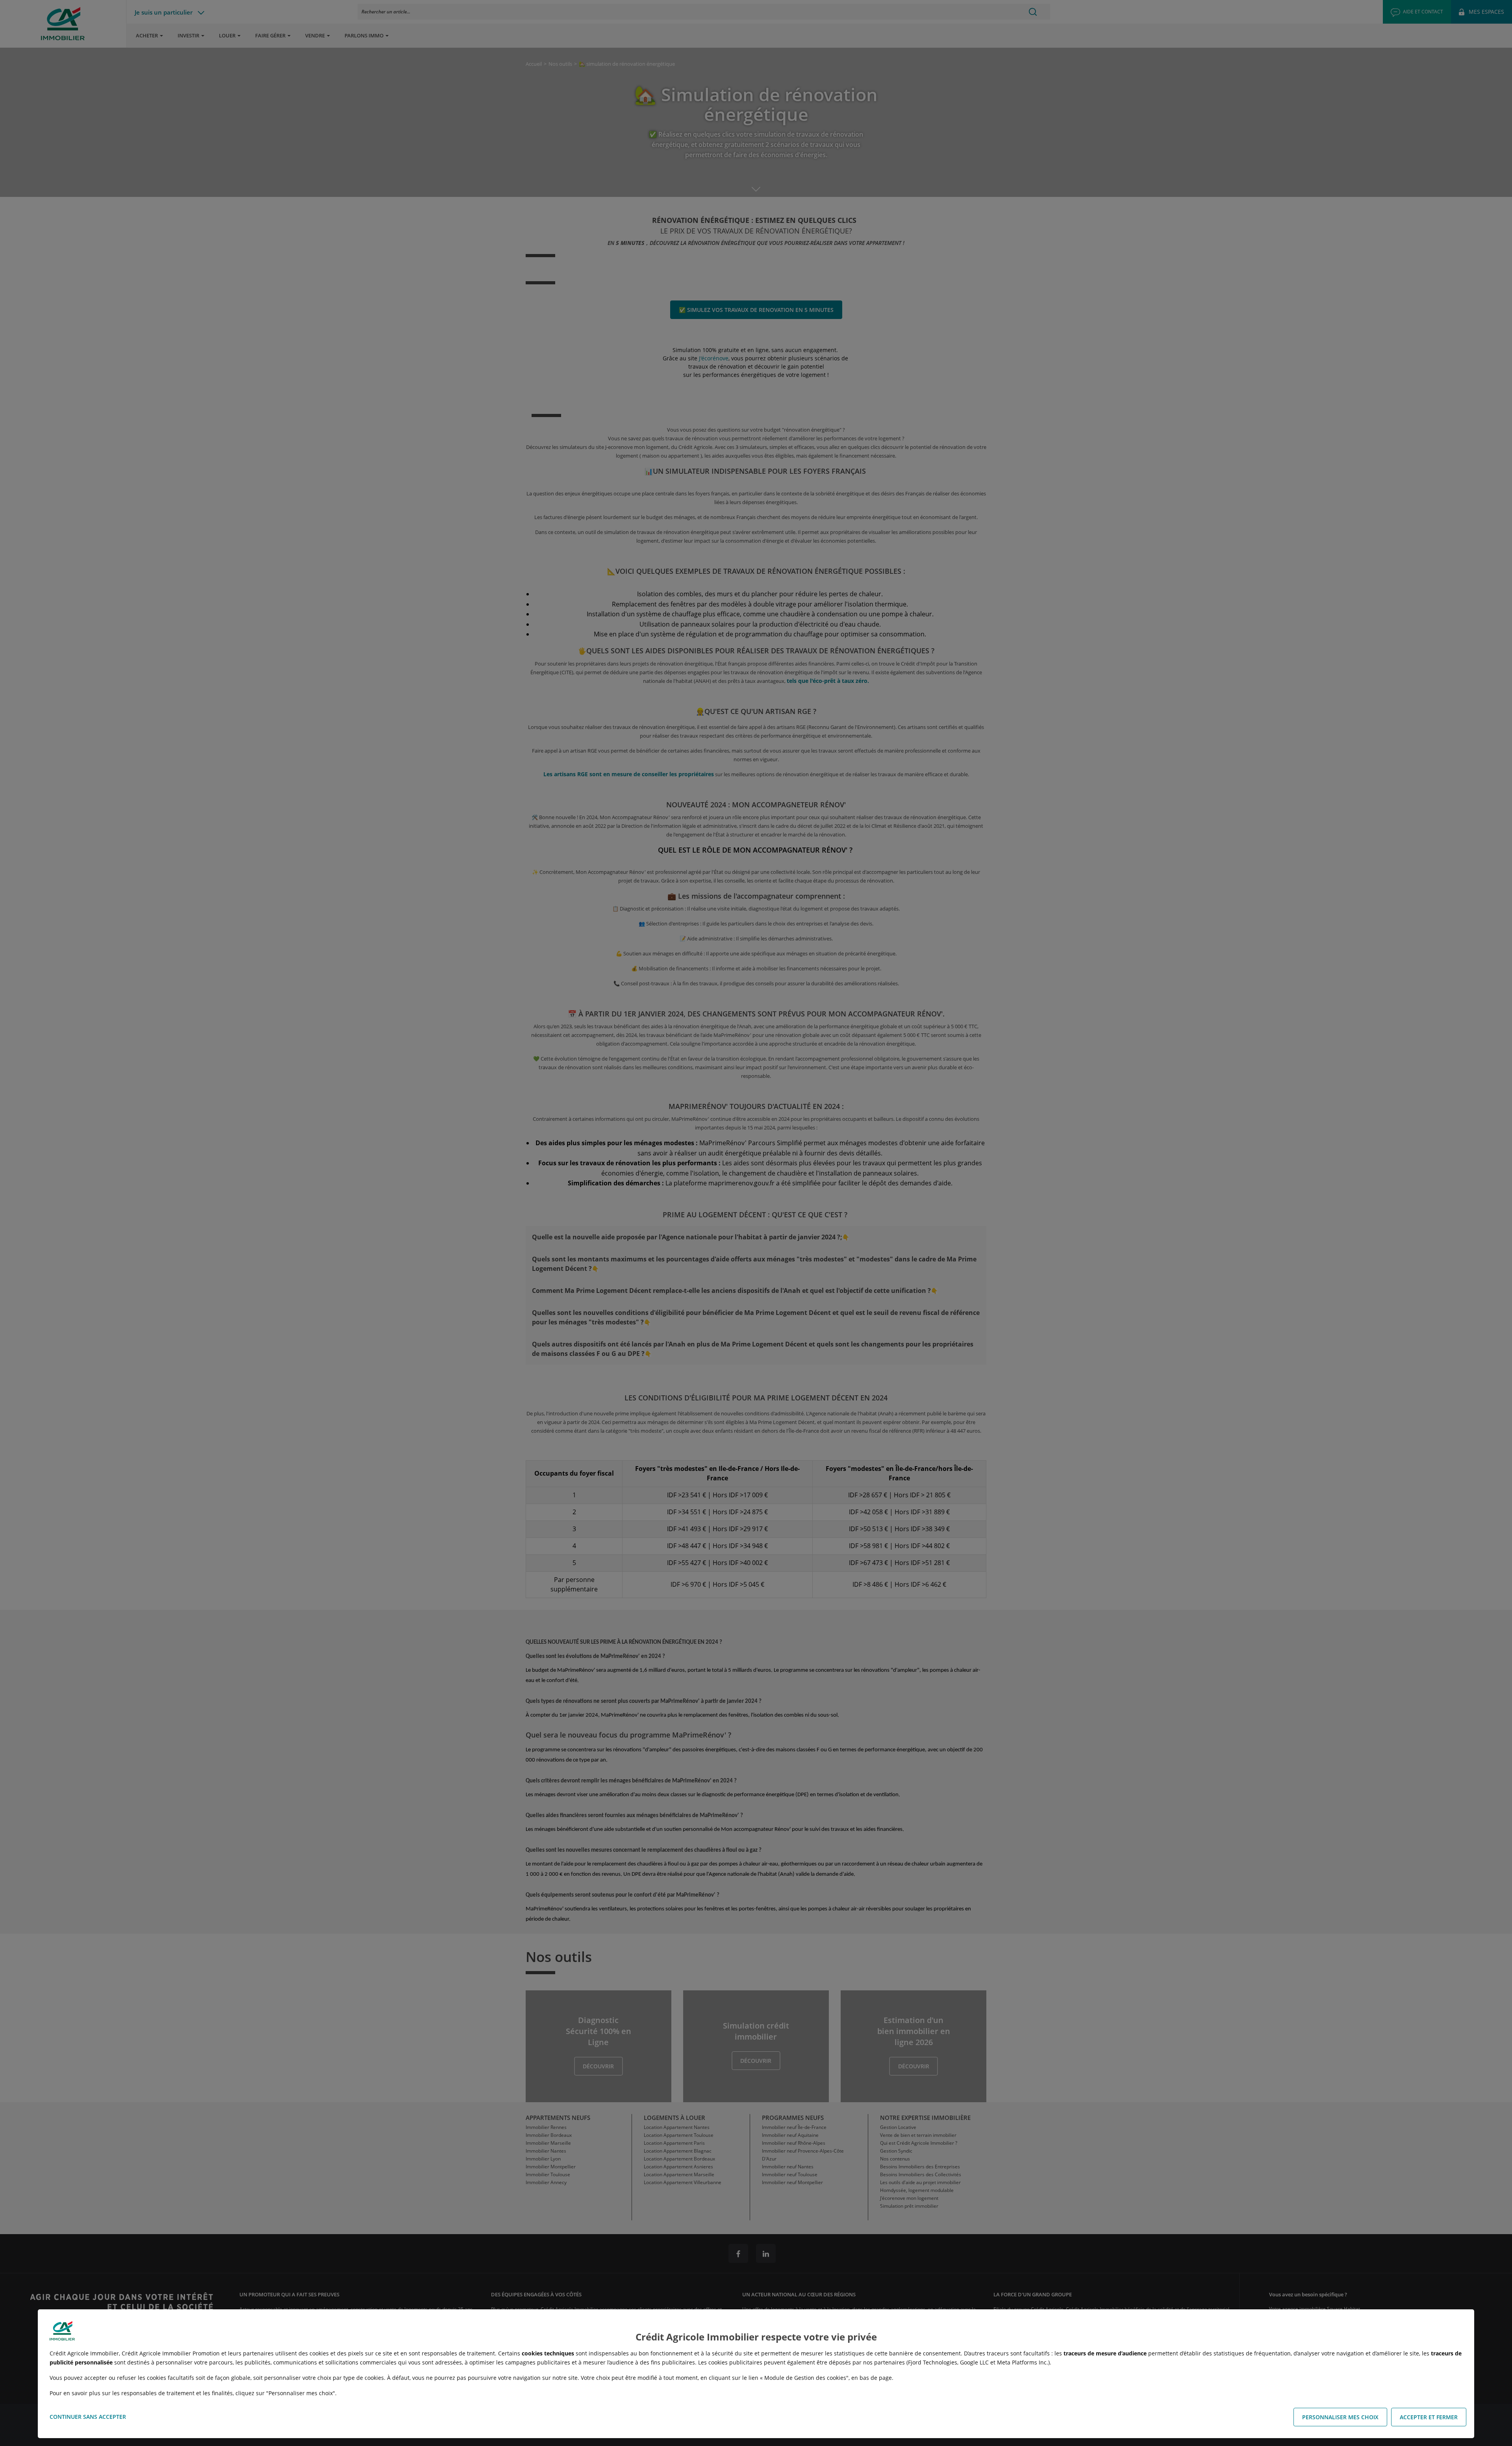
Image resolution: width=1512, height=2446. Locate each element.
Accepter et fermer (1429, 2417)
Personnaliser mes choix (1340, 2417)
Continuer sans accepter (88, 2417)
